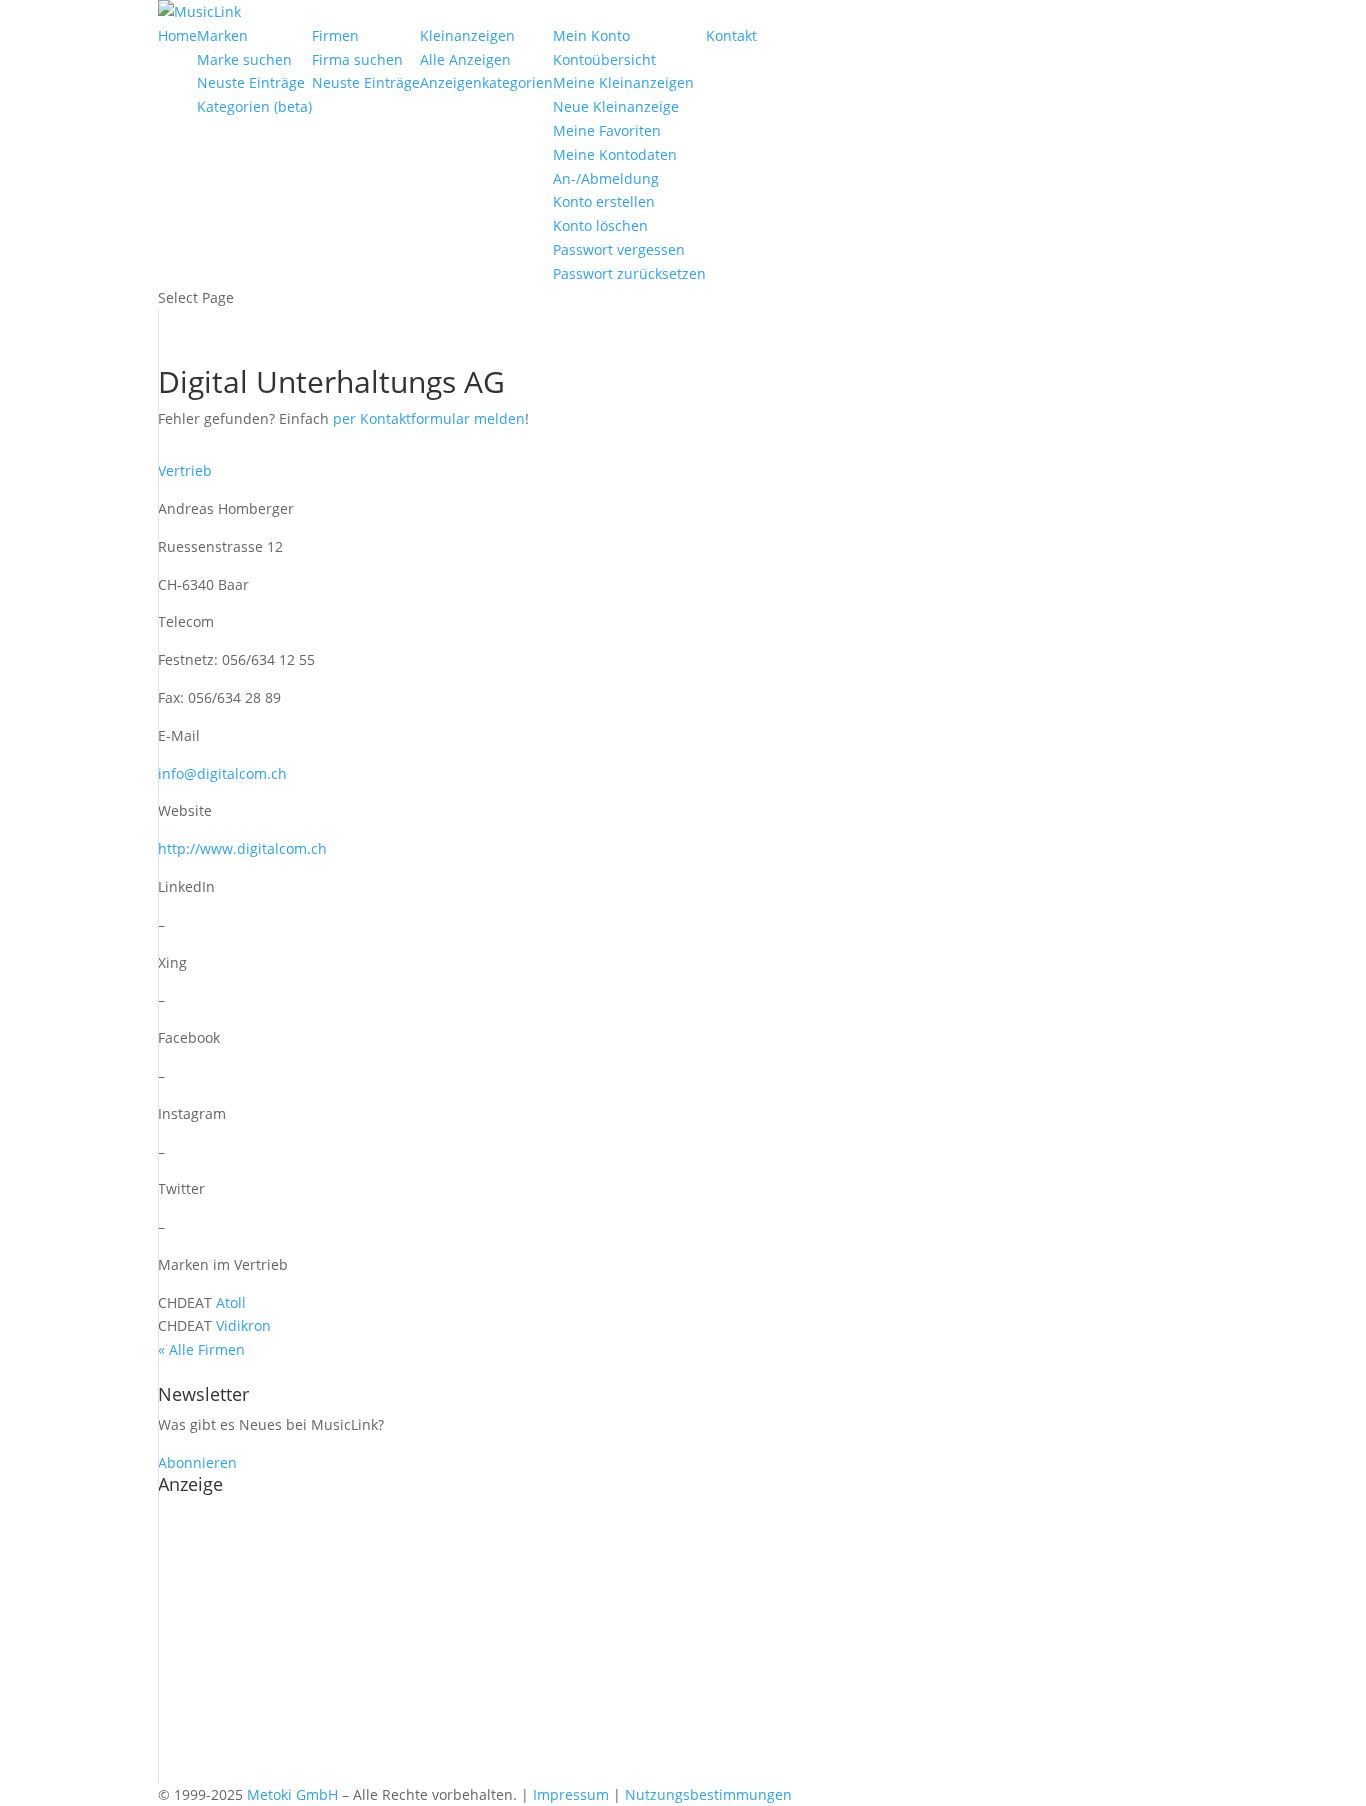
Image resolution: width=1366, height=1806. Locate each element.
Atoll (231, 1302)
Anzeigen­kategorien (486, 82)
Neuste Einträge (251, 82)
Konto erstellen (604, 201)
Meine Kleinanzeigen (623, 82)
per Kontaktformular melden (429, 418)
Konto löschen (600, 225)
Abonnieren (197, 1462)
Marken (222, 35)
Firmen (335, 35)
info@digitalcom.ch (222, 773)
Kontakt (731, 35)
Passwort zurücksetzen (629, 273)
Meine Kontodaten (615, 154)
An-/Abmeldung (606, 178)
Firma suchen (357, 59)
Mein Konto (591, 35)
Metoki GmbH (292, 1794)
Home (177, 35)
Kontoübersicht (604, 59)
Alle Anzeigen (465, 59)
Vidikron (243, 1325)
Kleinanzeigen (467, 35)
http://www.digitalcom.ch (242, 848)
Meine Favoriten (607, 130)
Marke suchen (244, 59)
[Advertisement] (683, 1643)
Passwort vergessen (619, 249)
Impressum (571, 1794)
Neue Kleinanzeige (616, 106)
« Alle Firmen (201, 1349)
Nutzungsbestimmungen (708, 1794)
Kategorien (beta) (254, 106)
